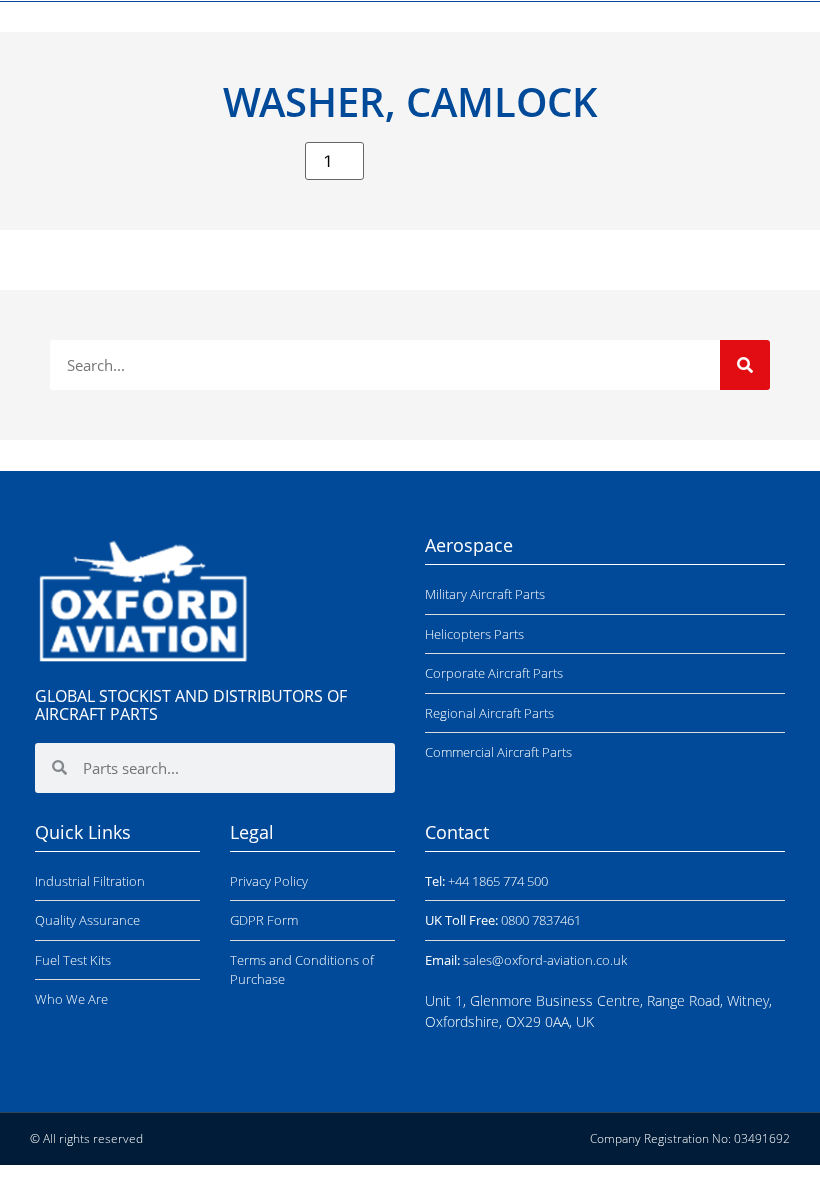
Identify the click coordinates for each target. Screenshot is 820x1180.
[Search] (745, 365)
